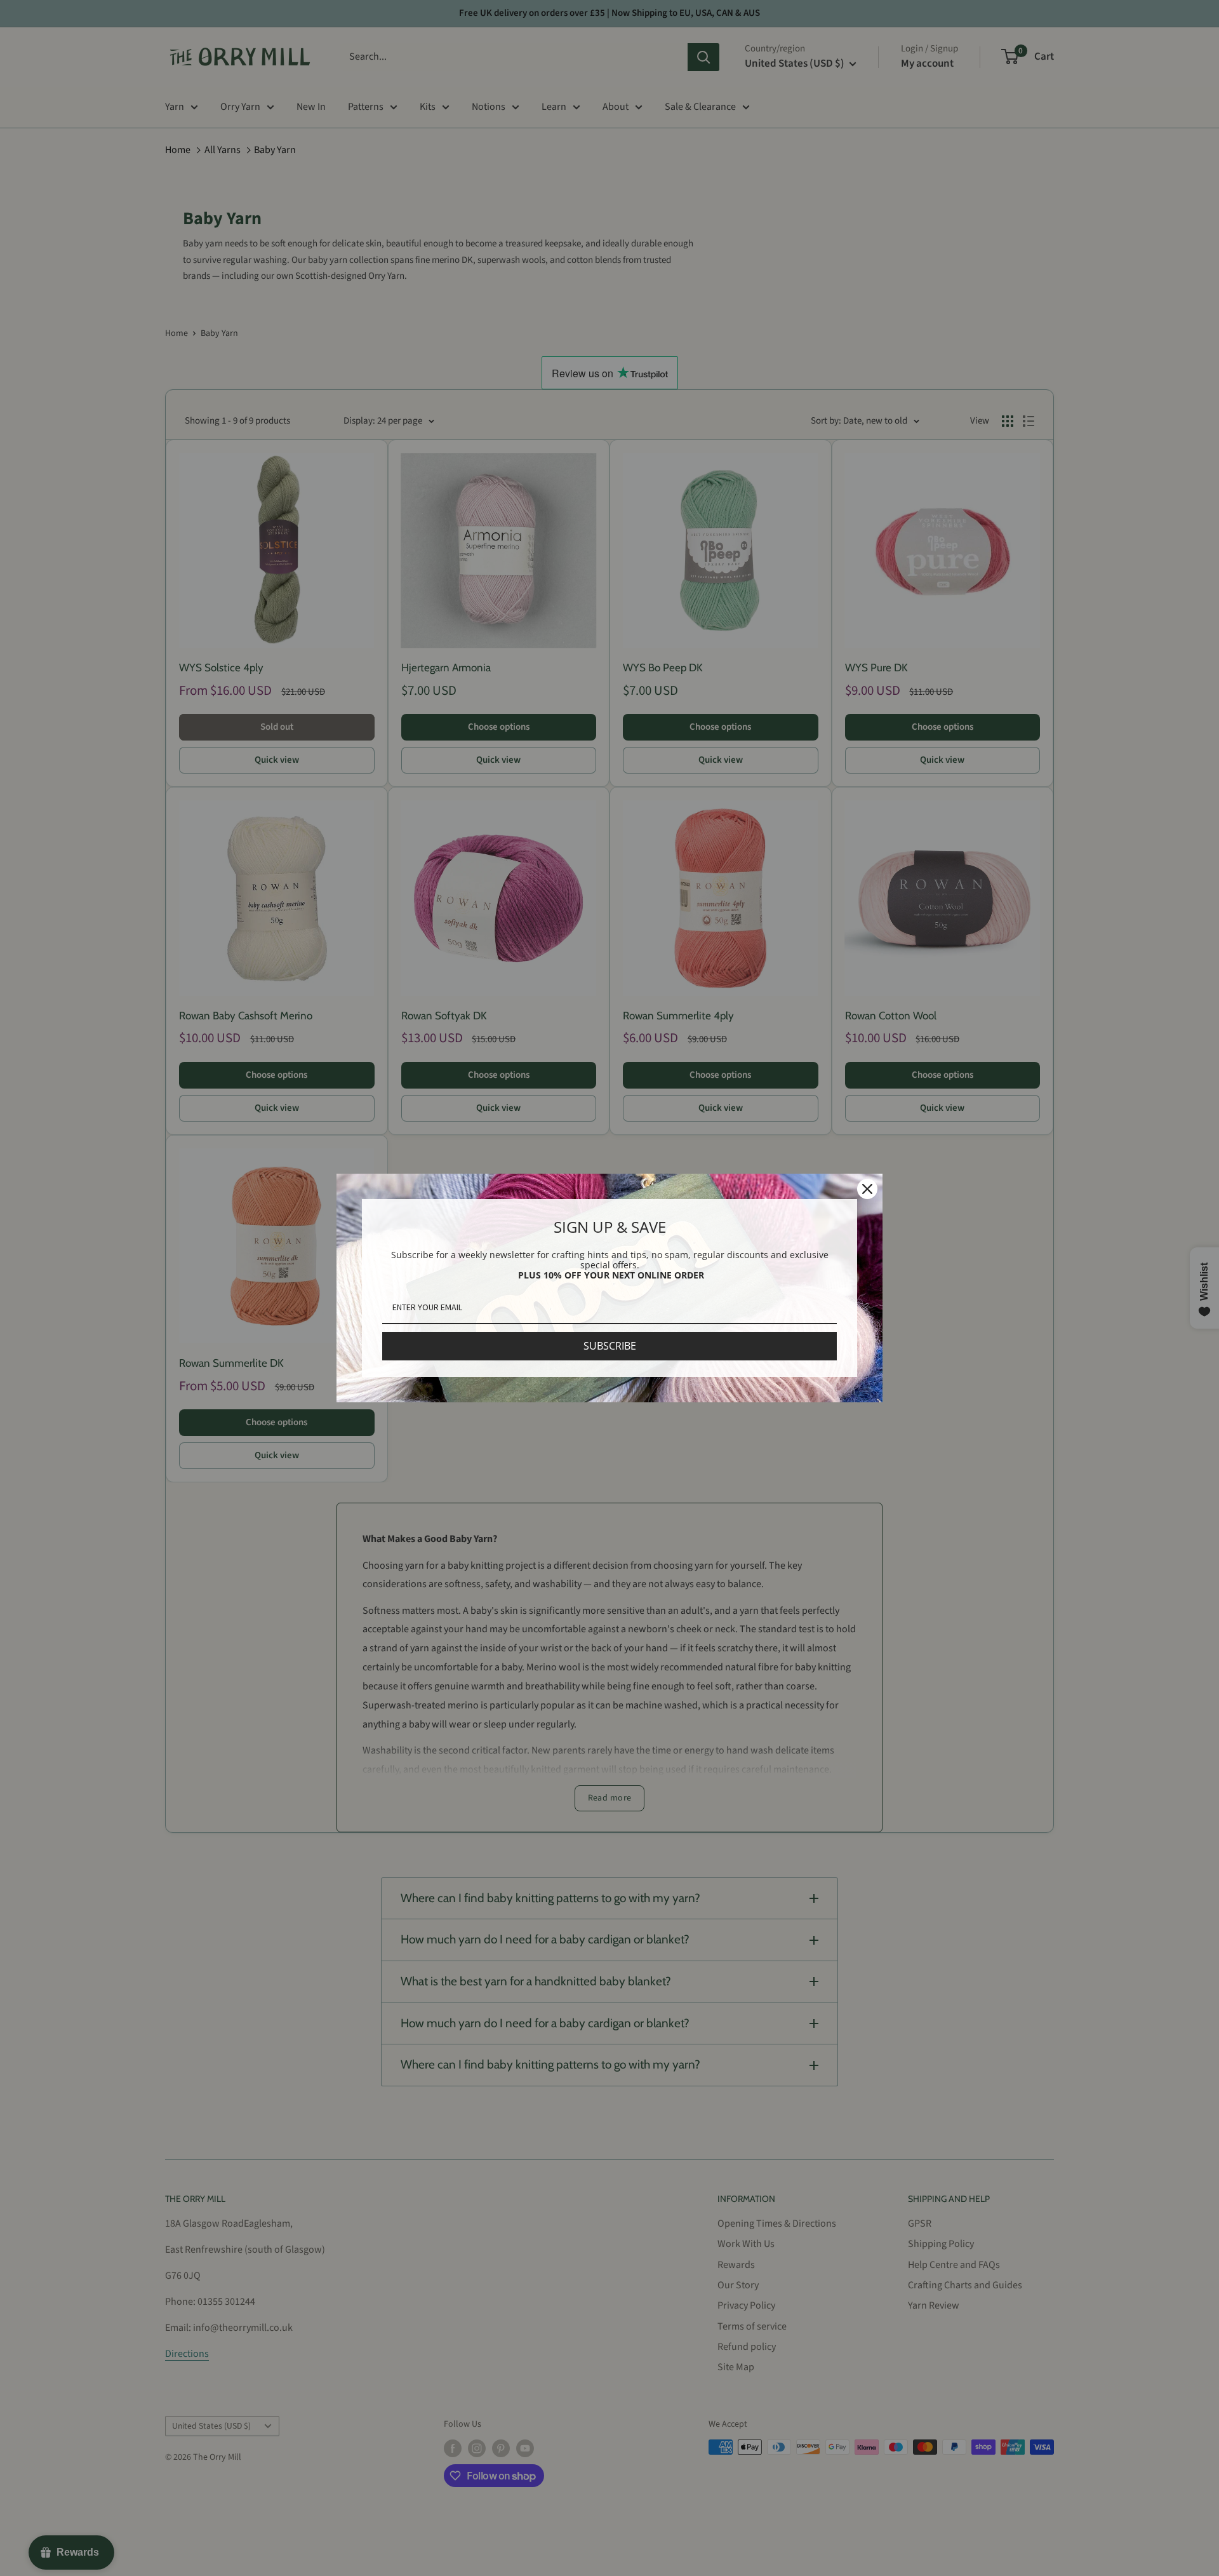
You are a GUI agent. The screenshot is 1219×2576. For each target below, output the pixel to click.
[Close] (867, 1189)
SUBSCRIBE (610, 1346)
